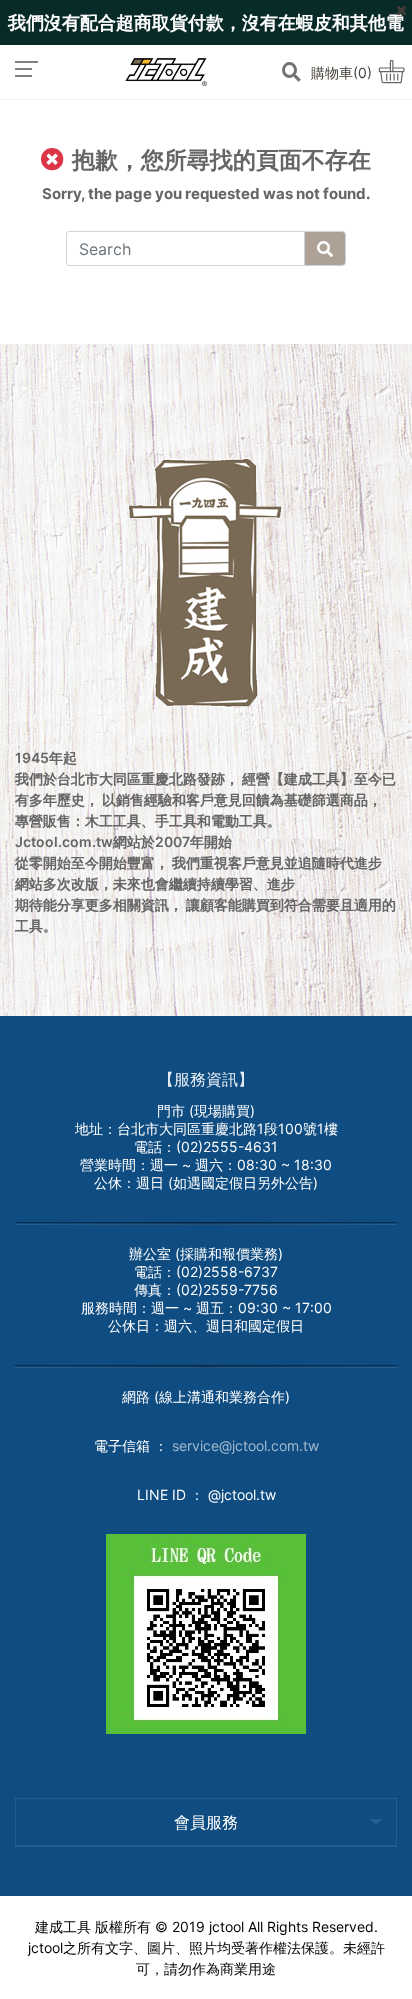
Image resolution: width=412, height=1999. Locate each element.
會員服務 (206, 1822)
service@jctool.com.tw (245, 1445)
